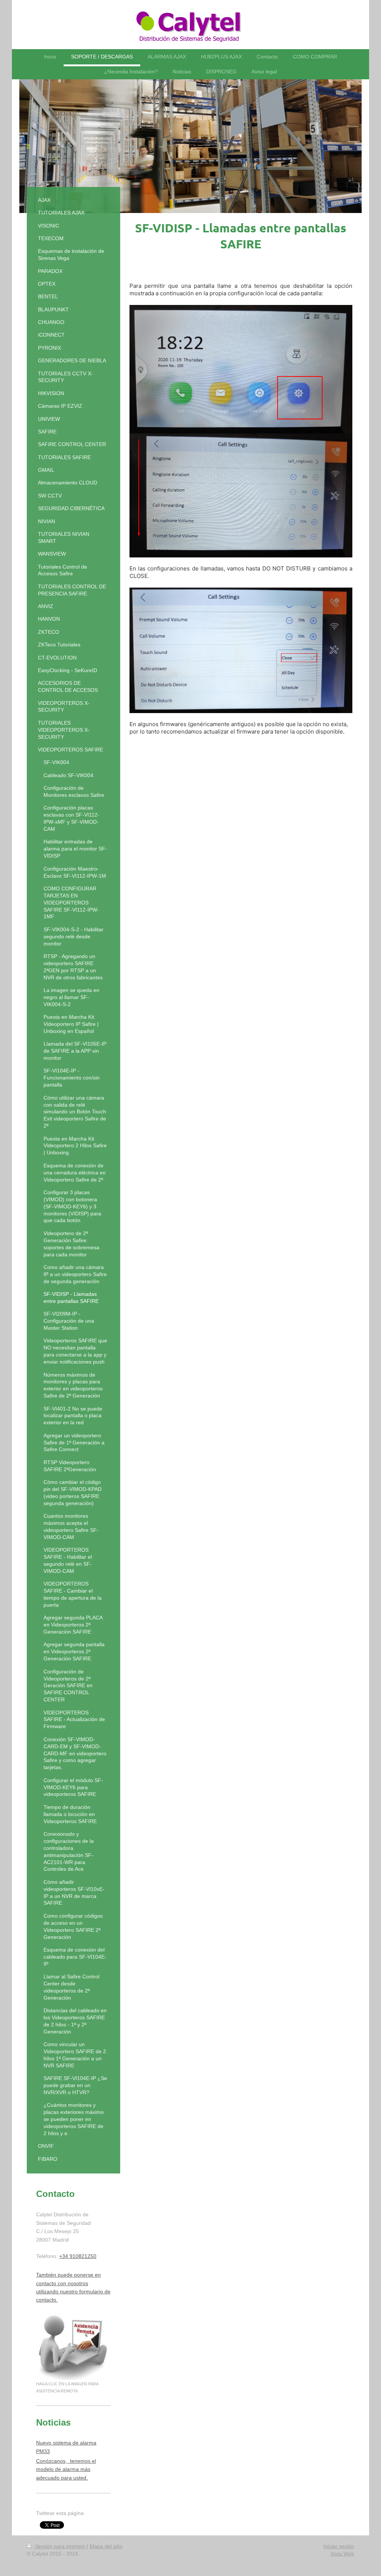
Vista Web (342, 2554)
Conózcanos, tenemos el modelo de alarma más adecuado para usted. (66, 2469)
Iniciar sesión (339, 2546)
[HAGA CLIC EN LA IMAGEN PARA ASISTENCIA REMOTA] (73, 2347)
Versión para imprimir (60, 2546)
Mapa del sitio (106, 2546)
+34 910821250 (78, 2256)
